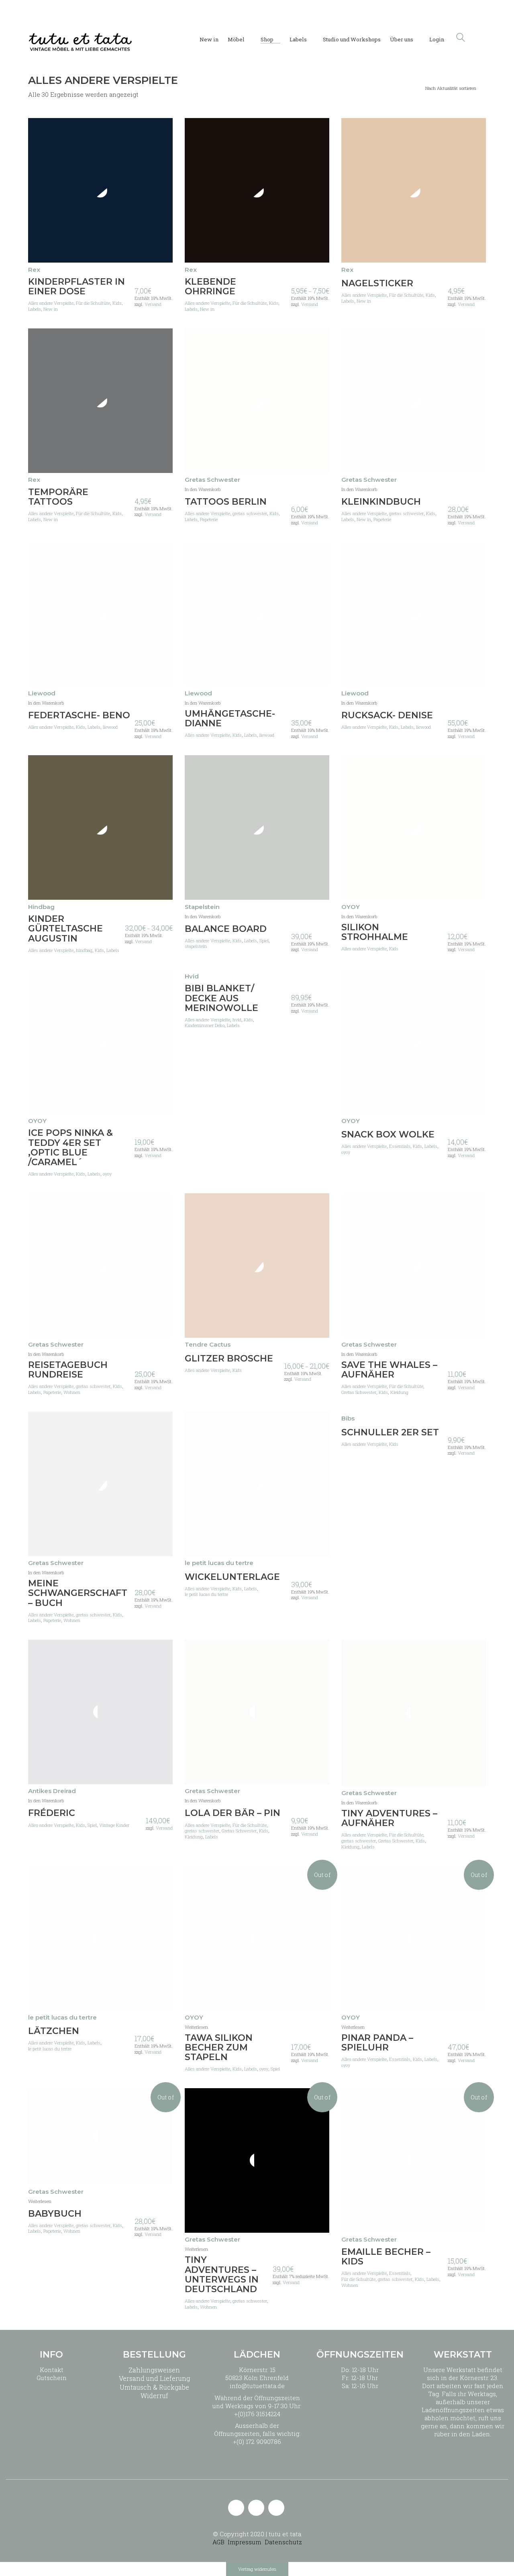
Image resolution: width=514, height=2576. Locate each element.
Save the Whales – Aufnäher (389, 1370)
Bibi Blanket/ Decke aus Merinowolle (221, 998)
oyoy (107, 1174)
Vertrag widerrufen (257, 2569)
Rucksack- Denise (387, 715)
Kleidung (399, 1392)
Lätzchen (54, 2031)
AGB (218, 2542)
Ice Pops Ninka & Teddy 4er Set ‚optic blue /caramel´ (70, 1148)
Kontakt (52, 2370)
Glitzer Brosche (229, 1359)
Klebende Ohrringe (210, 287)
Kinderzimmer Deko (205, 1025)
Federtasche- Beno (79, 715)
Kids (117, 303)
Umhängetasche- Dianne (230, 719)
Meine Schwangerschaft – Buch (78, 1593)
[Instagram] (256, 2508)
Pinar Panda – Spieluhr (377, 2043)
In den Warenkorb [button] (203, 489)
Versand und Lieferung (154, 2378)
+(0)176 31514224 (257, 2414)
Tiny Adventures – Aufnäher (389, 1818)
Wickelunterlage (232, 1577)
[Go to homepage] (80, 37)
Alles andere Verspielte (51, 303)
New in (51, 309)
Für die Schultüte (93, 303)
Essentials (400, 1146)
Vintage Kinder (114, 1825)
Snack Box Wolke (388, 1135)
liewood (110, 727)
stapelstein (196, 946)
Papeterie (209, 520)
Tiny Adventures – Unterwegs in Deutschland (222, 2275)
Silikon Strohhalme (375, 932)
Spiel (264, 941)
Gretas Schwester (359, 1392)
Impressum (245, 2542)
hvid (237, 1020)
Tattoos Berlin (226, 502)
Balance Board (226, 929)
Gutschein (52, 2378)
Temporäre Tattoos (58, 497)
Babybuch (55, 2214)
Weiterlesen (196, 2027)
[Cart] (481, 38)
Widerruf (154, 2396)
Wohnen (72, 1392)
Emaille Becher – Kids (386, 2257)
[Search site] (461, 38)
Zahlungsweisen (154, 2370)
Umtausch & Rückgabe (154, 2387)
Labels (35, 309)
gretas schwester (250, 514)
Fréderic (52, 1813)
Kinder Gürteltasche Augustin (65, 929)
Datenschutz (283, 2542)
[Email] (236, 2508)
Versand (153, 304)
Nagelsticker (377, 283)
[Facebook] (276, 2508)
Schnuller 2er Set (390, 1433)
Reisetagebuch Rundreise (68, 1370)
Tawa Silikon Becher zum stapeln (219, 2048)
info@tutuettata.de (257, 2386)
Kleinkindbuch (381, 502)
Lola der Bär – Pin (233, 1813)
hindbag (84, 950)
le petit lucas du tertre (206, 1594)
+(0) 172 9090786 (257, 2441)
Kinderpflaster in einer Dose (76, 287)
